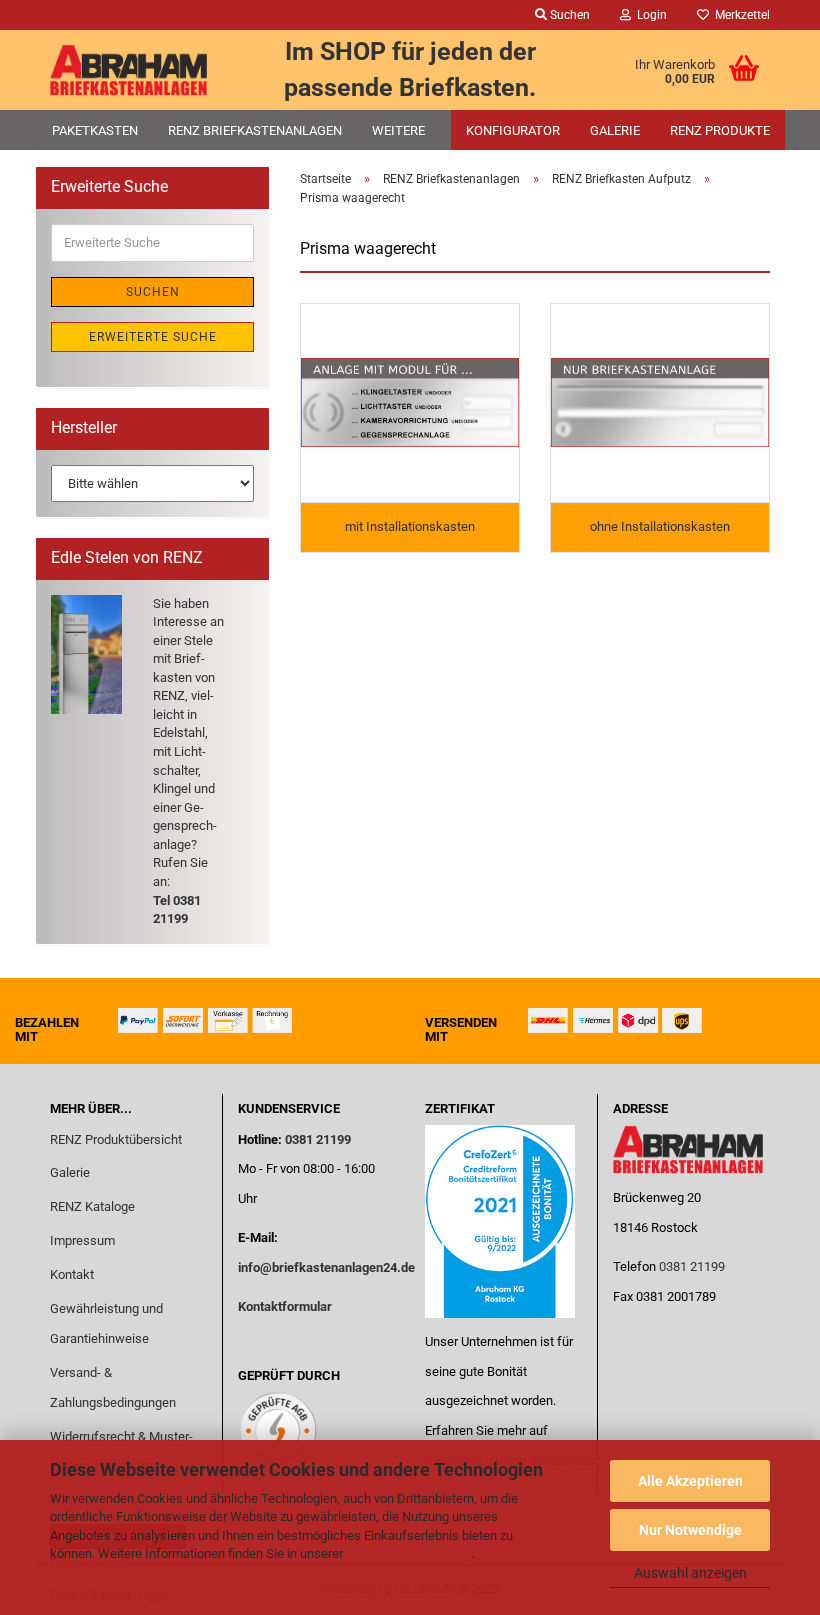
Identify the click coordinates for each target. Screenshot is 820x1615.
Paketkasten (95, 130)
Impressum (82, 1240)
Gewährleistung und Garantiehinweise (106, 1323)
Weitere (398, 130)
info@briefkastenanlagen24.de (326, 1267)
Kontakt (72, 1274)
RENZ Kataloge (92, 1206)
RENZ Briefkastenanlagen (255, 130)
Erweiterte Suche (153, 337)
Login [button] (649, 15)
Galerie (615, 130)
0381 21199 (316, 1139)
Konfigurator (513, 130)
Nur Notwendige (690, 1530)
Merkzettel (739, 15)
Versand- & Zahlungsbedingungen (113, 1387)
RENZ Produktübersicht (116, 1139)
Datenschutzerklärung (408, 1553)
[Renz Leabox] (129, 70)
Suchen (153, 292)
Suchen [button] (568, 15)
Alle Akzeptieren (690, 1481)
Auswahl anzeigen (690, 1573)
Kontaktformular (285, 1306)
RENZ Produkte (720, 130)
